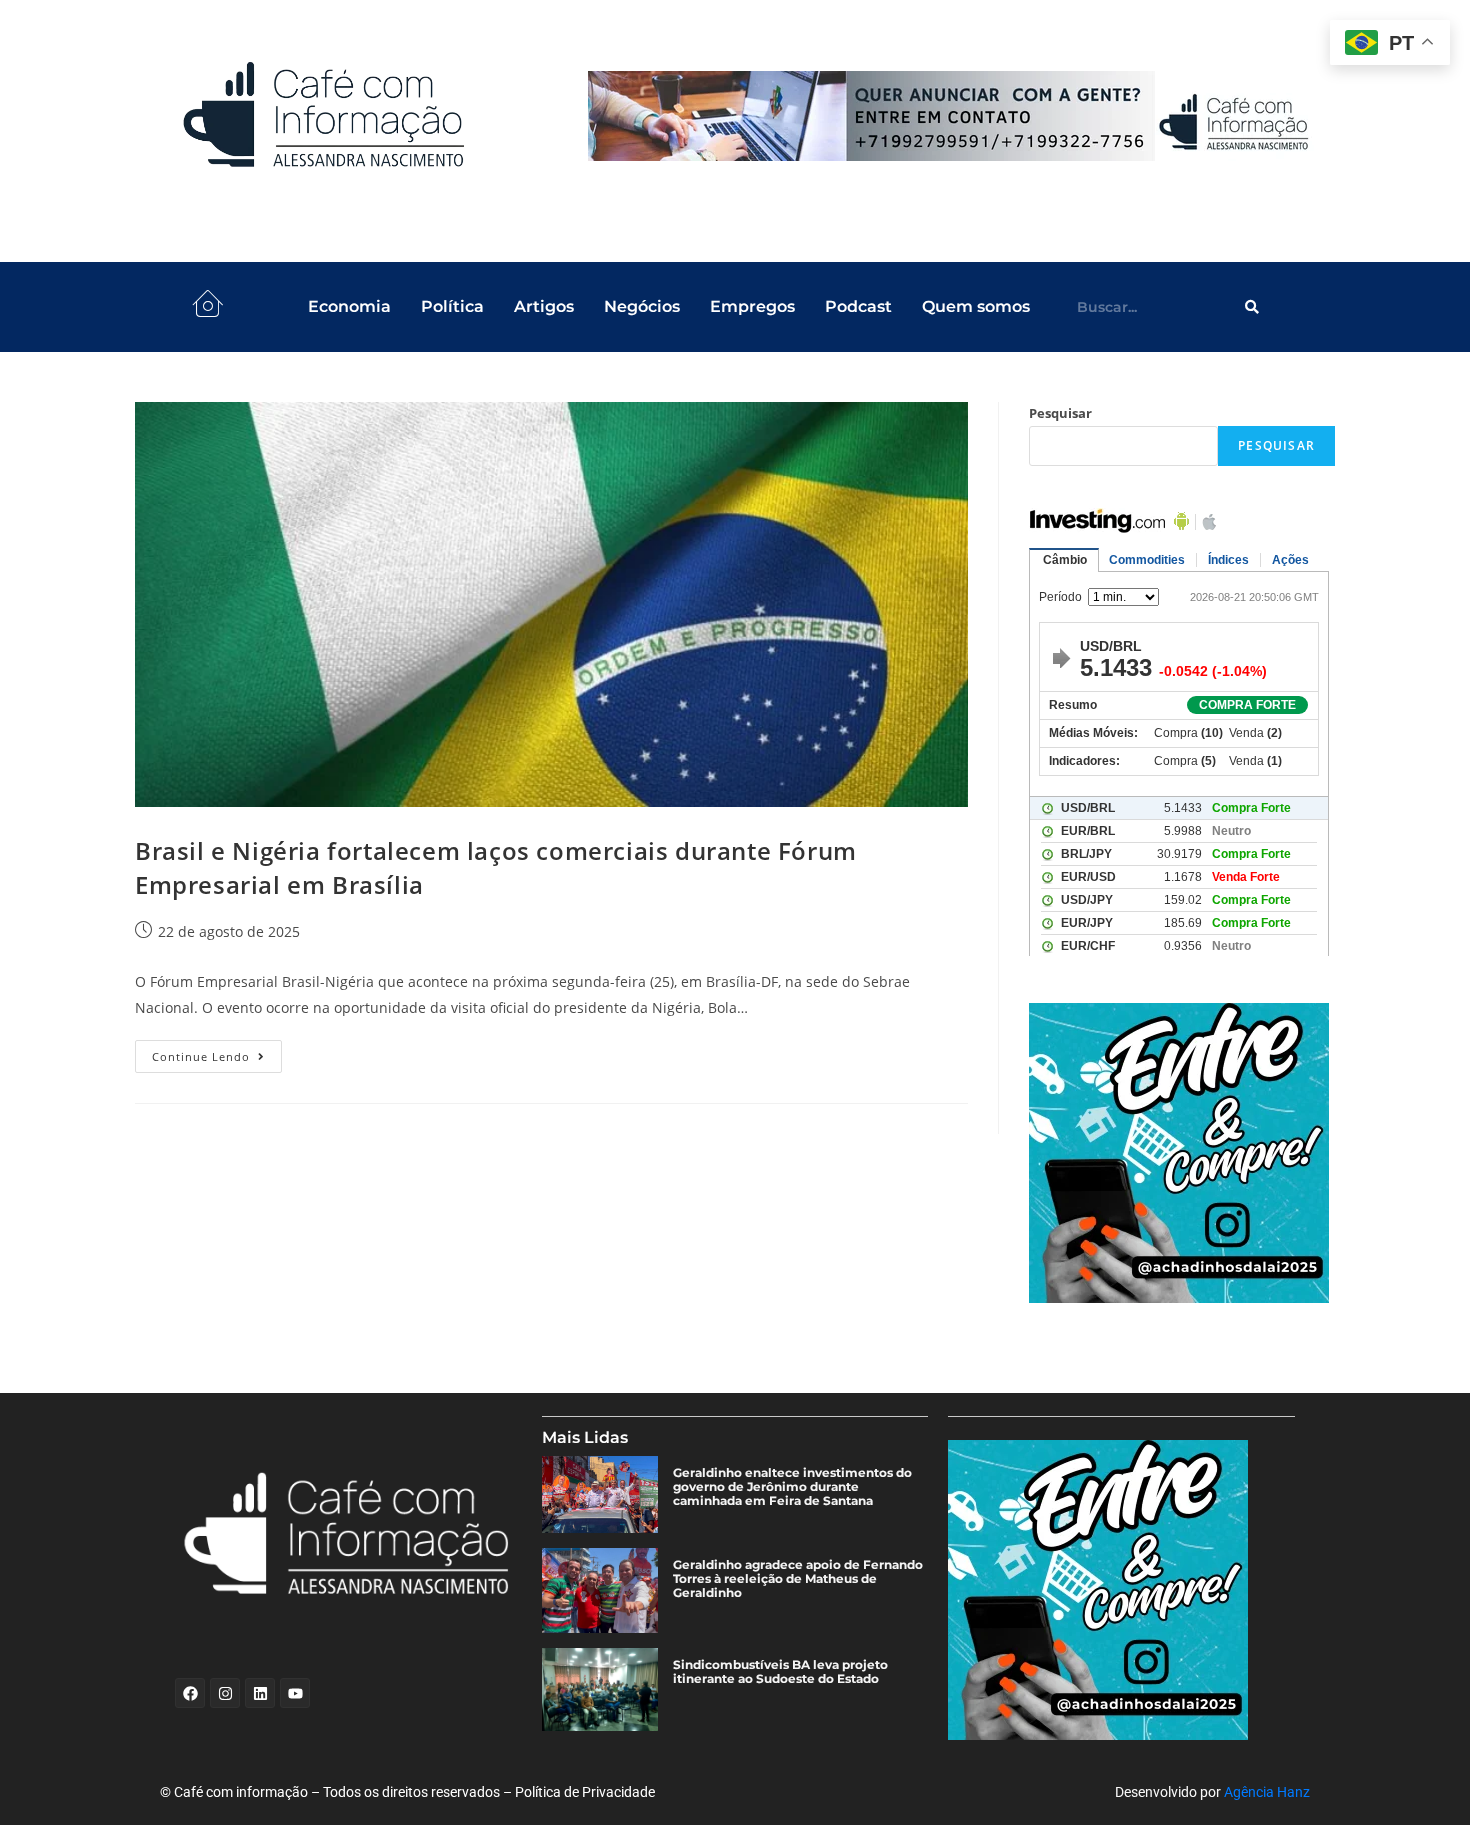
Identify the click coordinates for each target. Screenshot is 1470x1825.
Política (452, 306)
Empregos (752, 306)
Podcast (858, 306)
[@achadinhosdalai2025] (1182, 1153)
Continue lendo (217, 1052)
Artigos (544, 306)
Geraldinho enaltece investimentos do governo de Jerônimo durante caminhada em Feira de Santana (792, 1487)
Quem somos (976, 306)
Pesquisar (1060, 413)
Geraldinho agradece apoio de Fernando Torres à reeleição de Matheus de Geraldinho (798, 1579)
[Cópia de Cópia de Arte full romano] (952, 116)
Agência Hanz (1267, 1792)
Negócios (642, 306)
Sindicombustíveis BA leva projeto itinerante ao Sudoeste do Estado (780, 1672)
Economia (349, 306)
